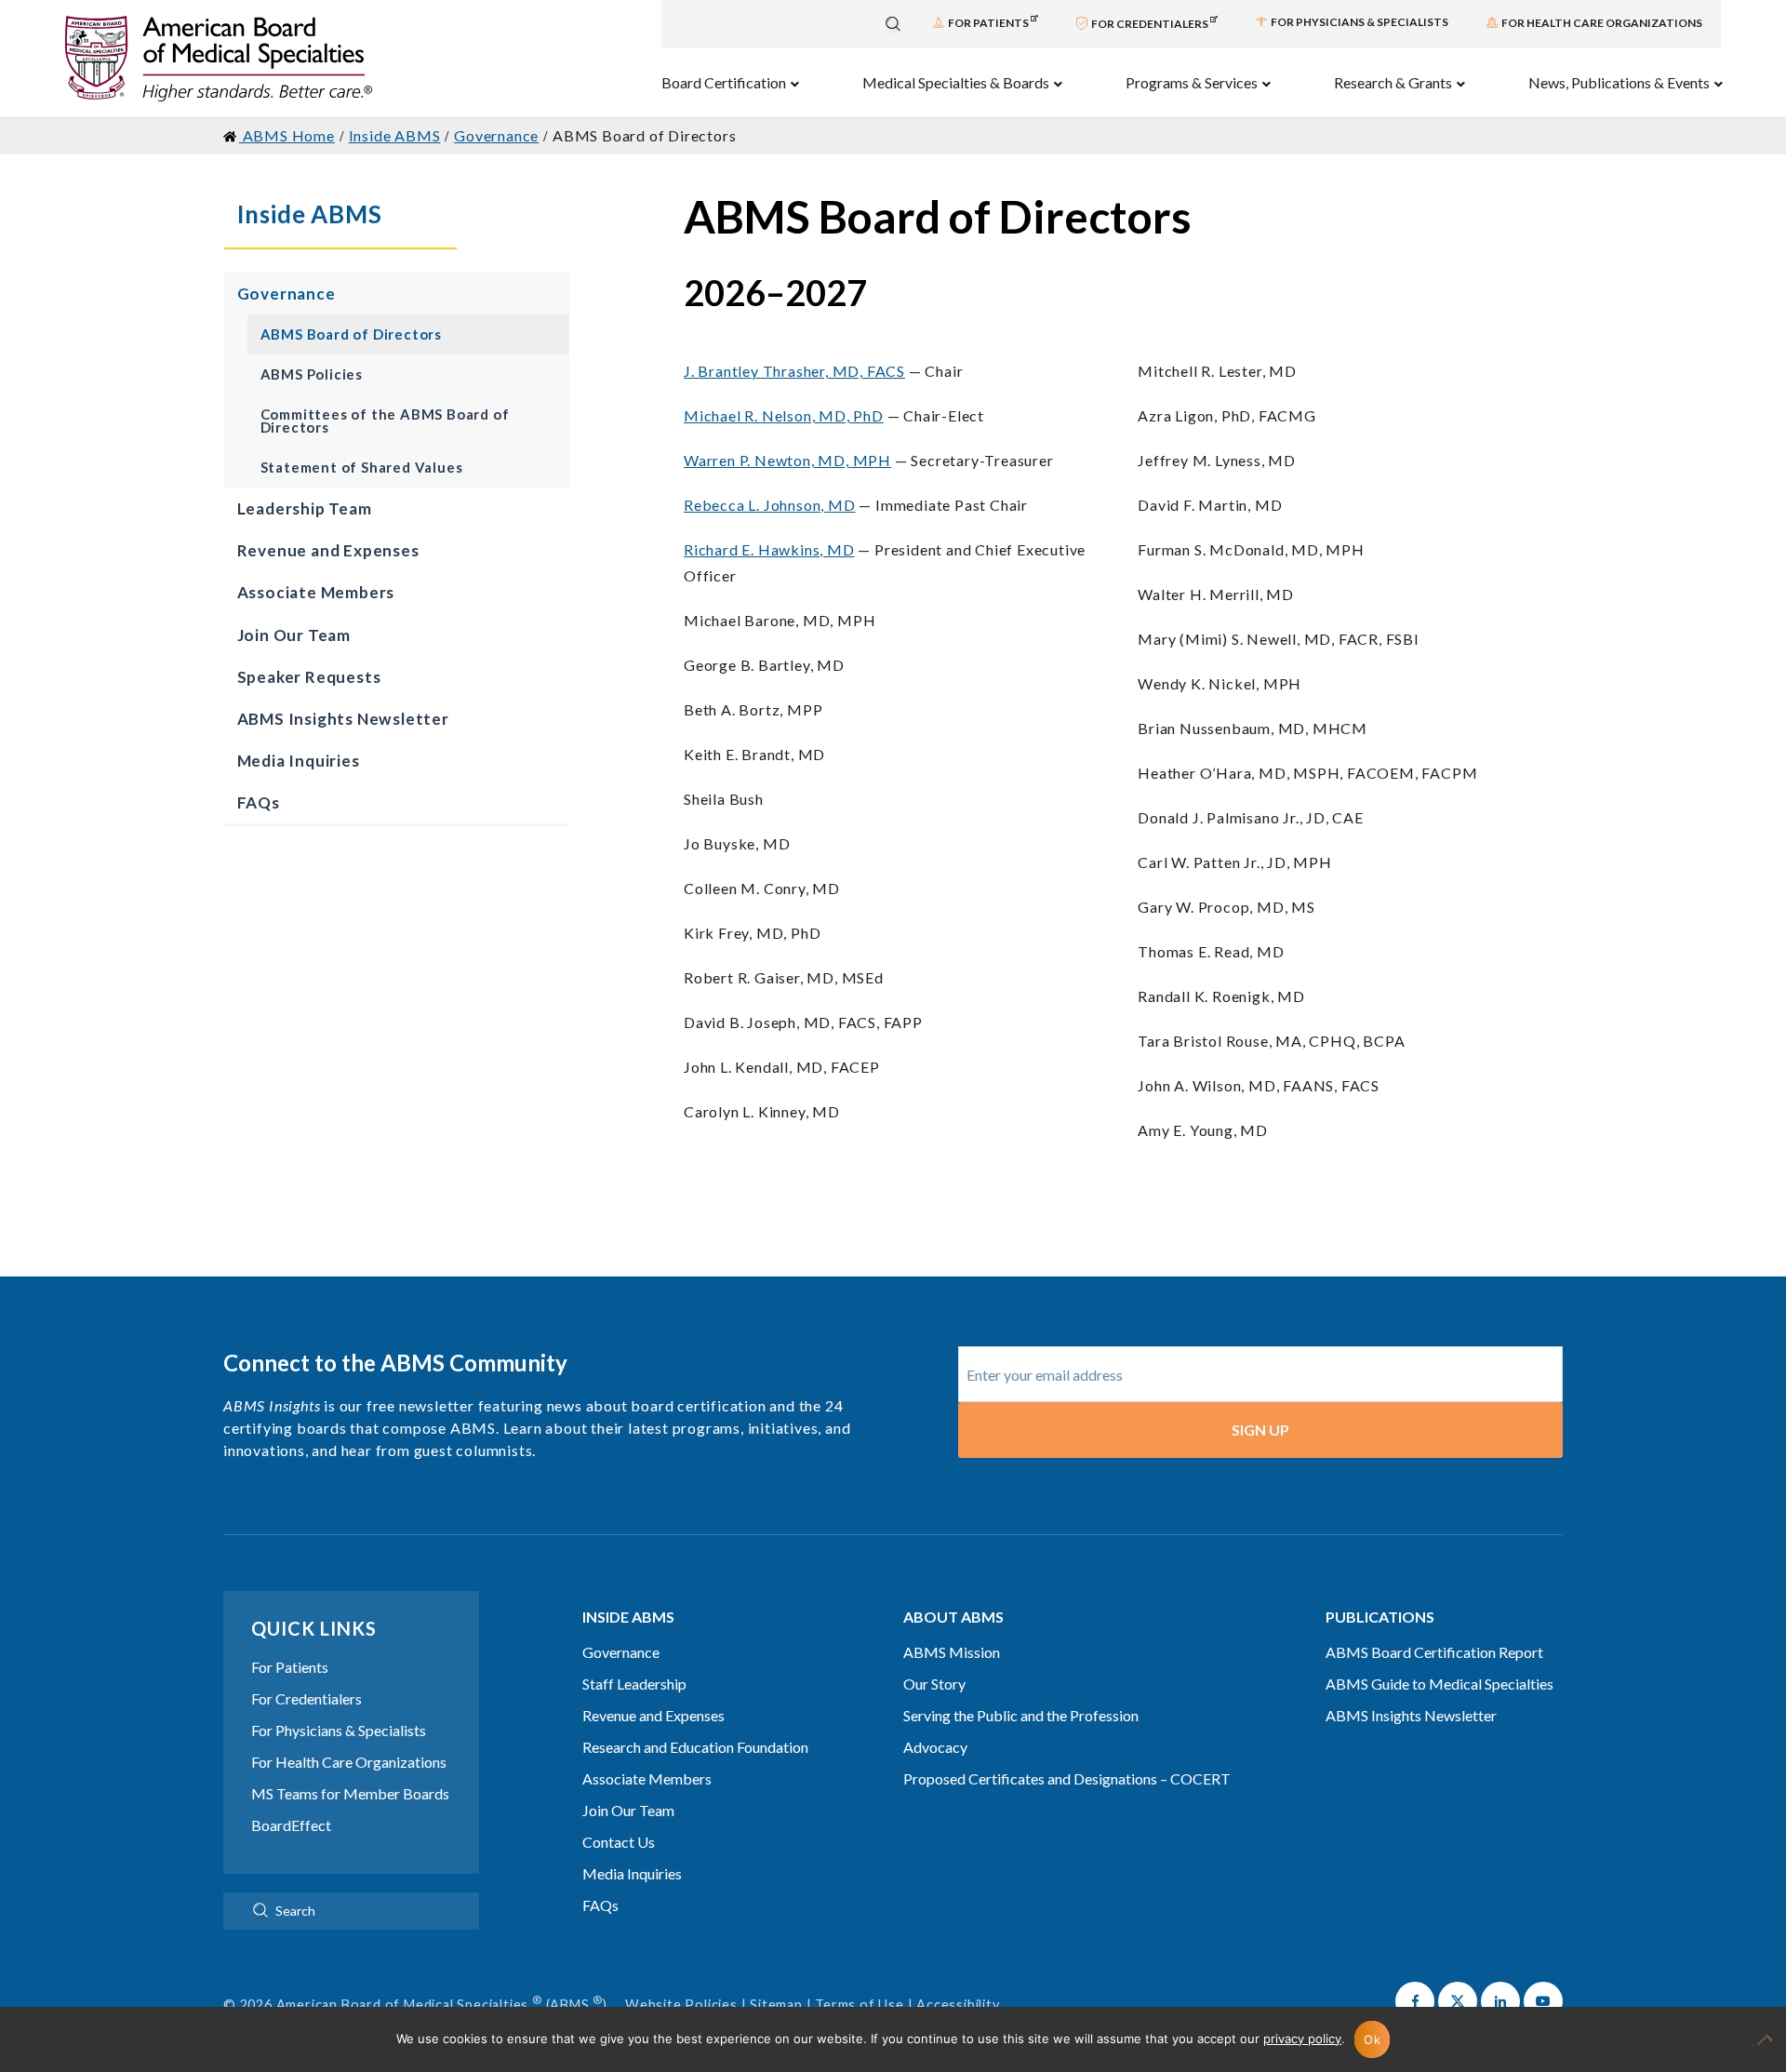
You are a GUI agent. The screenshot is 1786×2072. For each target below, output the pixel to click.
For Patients (290, 1667)
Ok (1372, 2039)
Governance (287, 294)
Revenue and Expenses (328, 550)
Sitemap (776, 2005)
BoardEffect (291, 1825)
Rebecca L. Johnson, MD (770, 505)
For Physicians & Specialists (339, 1730)
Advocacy (935, 1747)
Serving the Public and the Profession (1021, 1715)
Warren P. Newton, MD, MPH (787, 460)
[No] (1763, 2049)
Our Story (934, 1684)
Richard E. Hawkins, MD (769, 549)
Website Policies (681, 2005)
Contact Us (619, 1842)
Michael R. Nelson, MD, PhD (784, 415)
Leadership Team (305, 508)
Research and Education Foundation (695, 1747)
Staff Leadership (634, 1684)
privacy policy (1302, 2039)
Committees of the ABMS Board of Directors (385, 421)
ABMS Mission (952, 1652)
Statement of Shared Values (362, 467)
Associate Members (316, 592)
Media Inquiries (299, 761)
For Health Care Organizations (349, 1762)
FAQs (259, 802)
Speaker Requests (309, 677)
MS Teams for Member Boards (350, 1793)
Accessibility (958, 2005)
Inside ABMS (310, 214)
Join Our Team (294, 635)
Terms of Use (860, 2005)
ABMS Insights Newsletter (343, 719)
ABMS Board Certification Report (1434, 1652)
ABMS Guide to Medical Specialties (1439, 1684)
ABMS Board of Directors (351, 334)
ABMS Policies (312, 374)
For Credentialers (307, 1698)
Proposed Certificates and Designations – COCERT (1067, 1778)
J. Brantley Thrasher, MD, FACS (794, 371)
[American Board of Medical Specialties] (219, 59)
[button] (1415, 2001)
